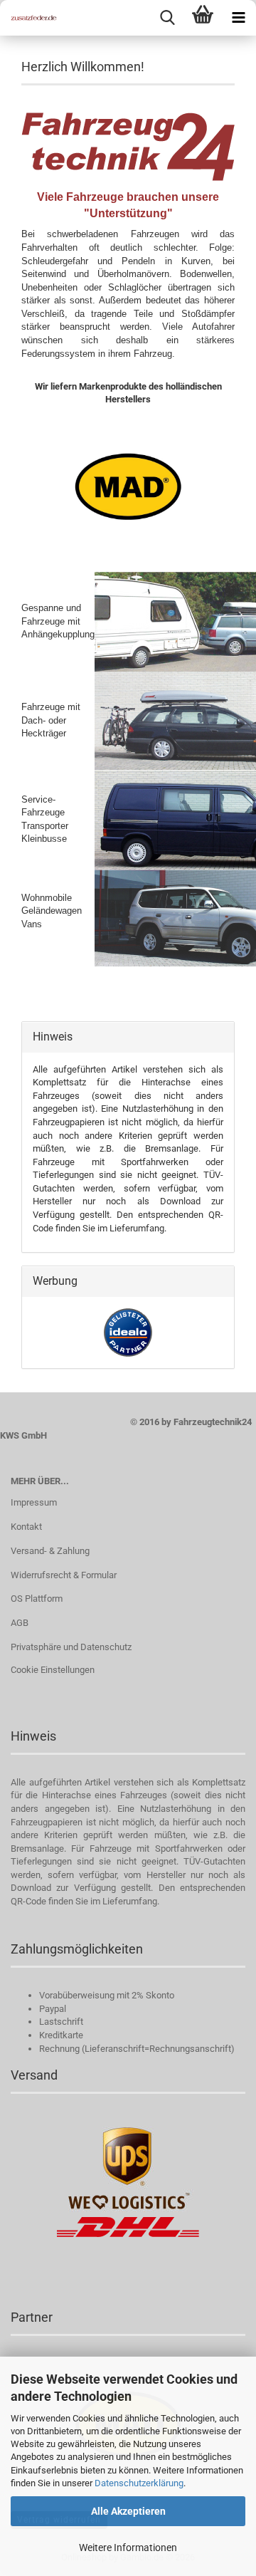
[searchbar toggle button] (167, 18)
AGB (20, 1623)
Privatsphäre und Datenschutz (71, 1647)
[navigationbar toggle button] (238, 18)
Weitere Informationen (128, 2548)
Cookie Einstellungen (53, 1670)
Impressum (34, 1502)
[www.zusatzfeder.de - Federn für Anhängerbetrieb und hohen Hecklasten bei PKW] (28, 18)
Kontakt (26, 1527)
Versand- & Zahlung (50, 1551)
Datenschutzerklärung (139, 2483)
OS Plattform (37, 1599)
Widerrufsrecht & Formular (64, 1575)
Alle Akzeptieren (128, 2511)
